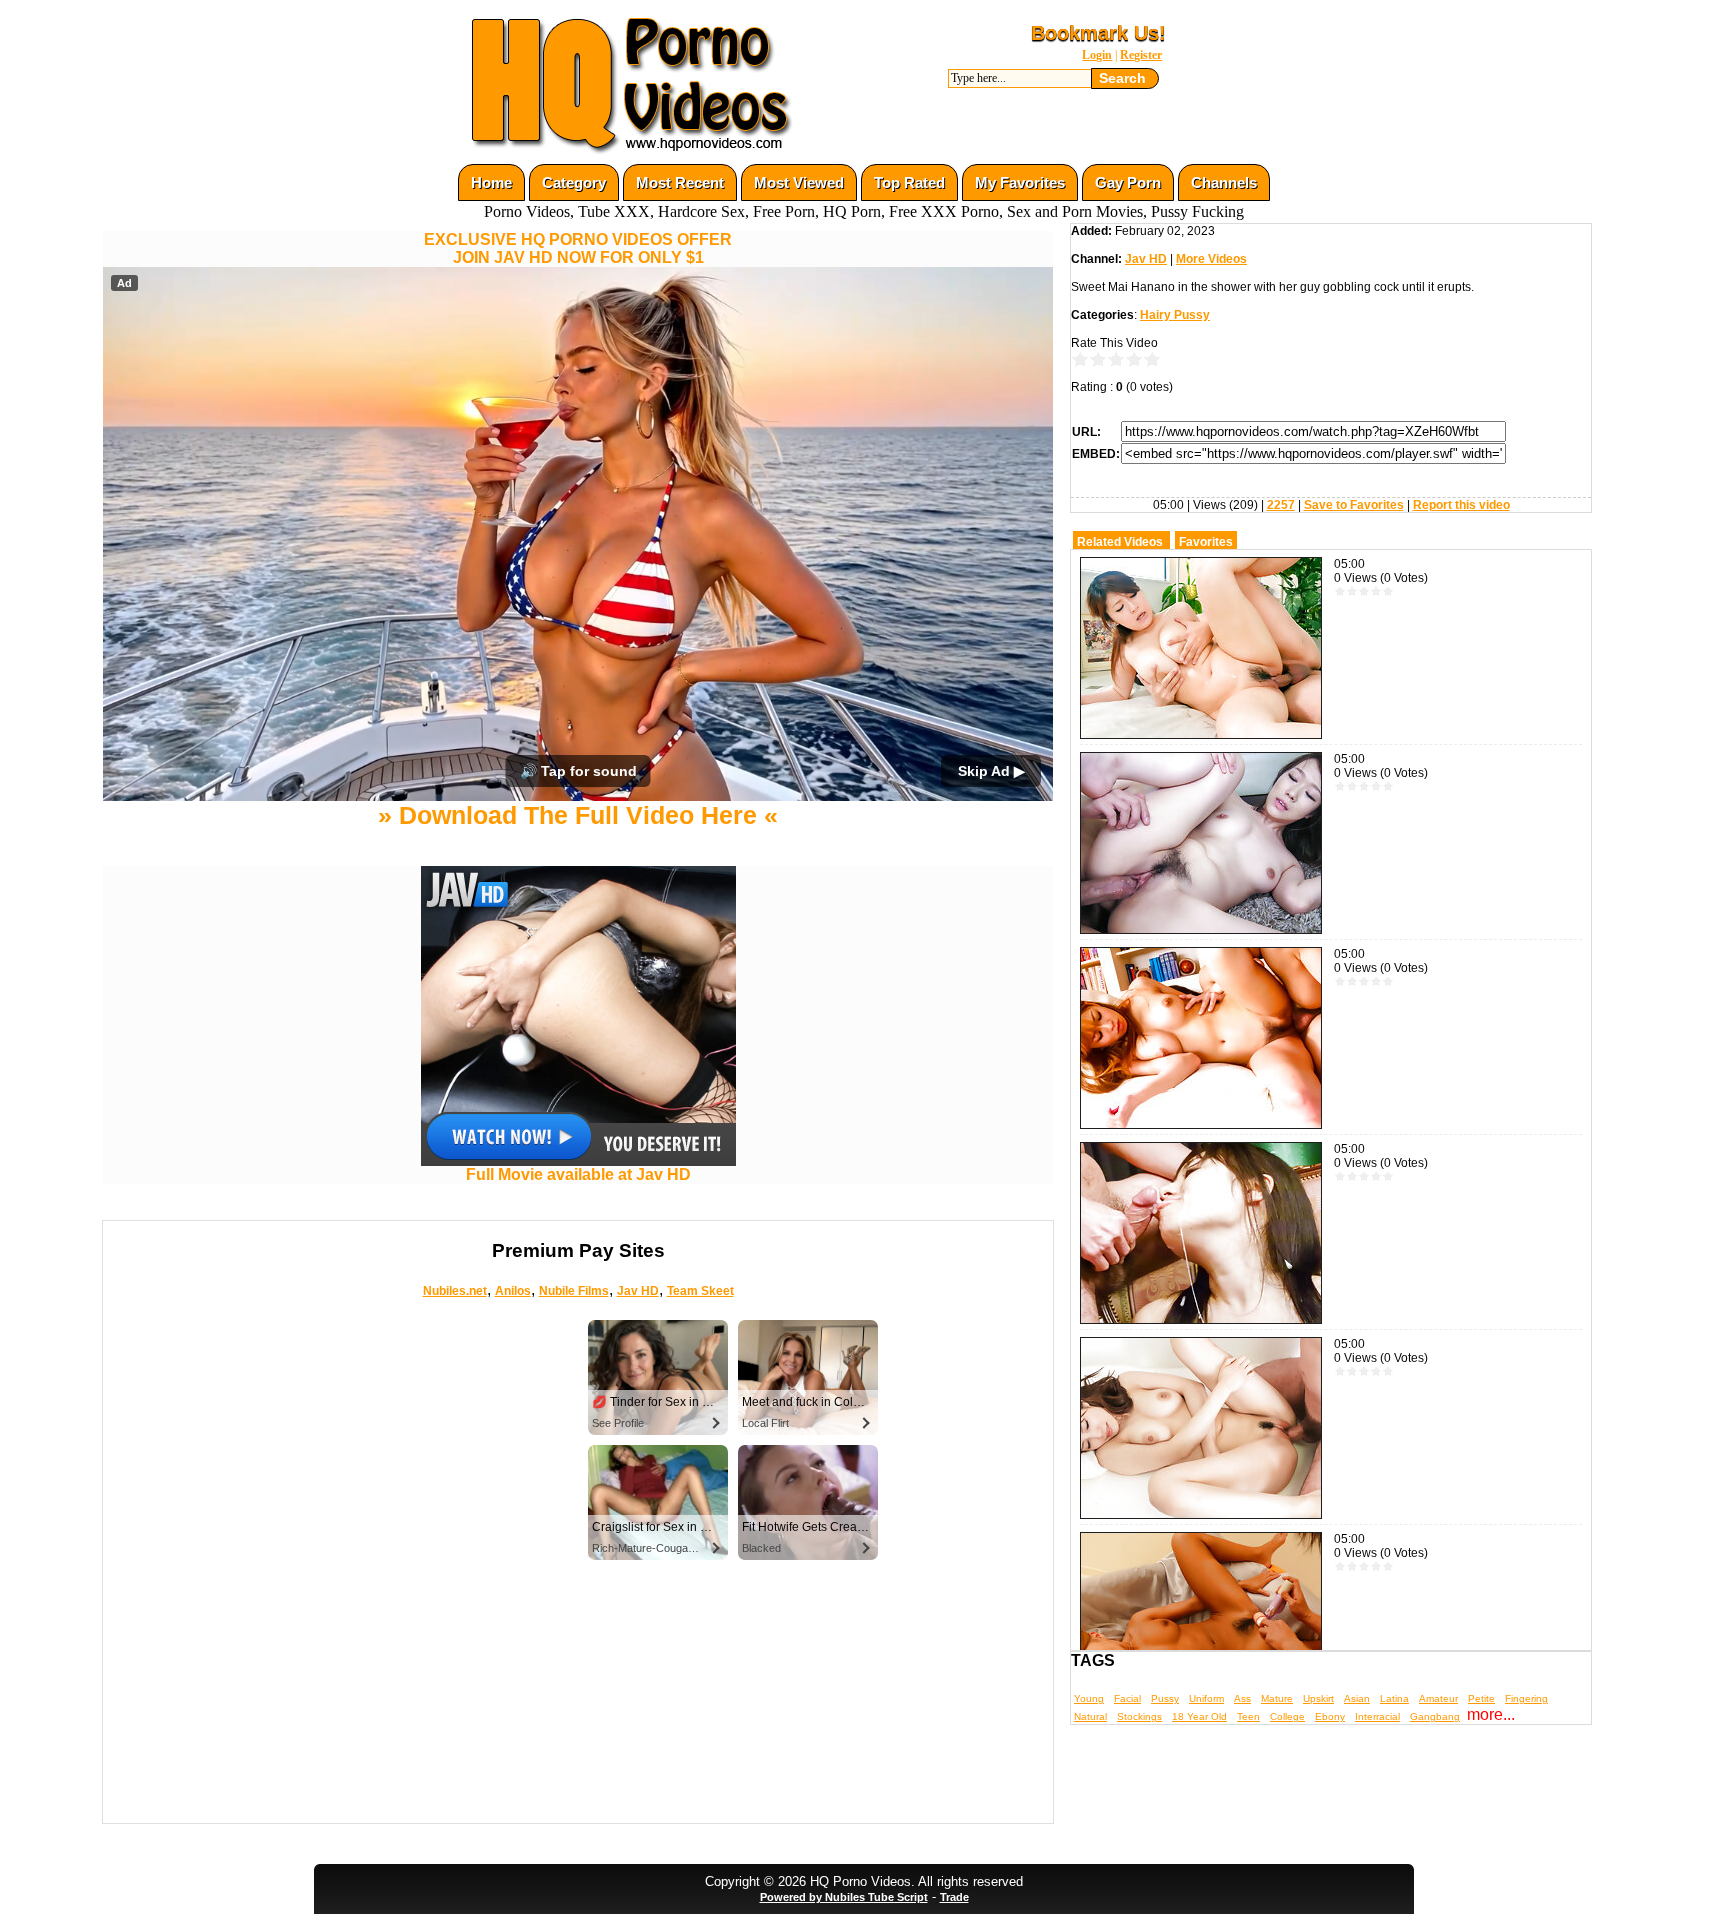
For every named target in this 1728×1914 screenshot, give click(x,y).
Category (574, 182)
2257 (1281, 505)
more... (1491, 1714)
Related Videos (1120, 542)
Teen (1248, 1716)
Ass (1242, 1698)
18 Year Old (1199, 1716)
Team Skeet (700, 1291)
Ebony (1330, 1716)
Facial (1127, 1698)
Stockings (1139, 1716)
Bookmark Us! (1098, 33)
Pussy (1165, 1698)
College (1287, 1716)
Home (491, 182)
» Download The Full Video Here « (578, 815)
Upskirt (1318, 1698)
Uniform (1206, 1698)
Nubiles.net (455, 1291)
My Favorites (1020, 182)
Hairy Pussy (1175, 315)
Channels (1224, 182)
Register (1141, 55)
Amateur (1438, 1698)
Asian (1357, 1698)
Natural (1090, 1716)
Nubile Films (574, 1291)
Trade (954, 1897)
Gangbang (1435, 1716)
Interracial (1377, 1716)
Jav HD (638, 1291)
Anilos (513, 1291)
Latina (1394, 1698)
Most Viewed (799, 182)
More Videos (1211, 259)
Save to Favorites (1354, 505)
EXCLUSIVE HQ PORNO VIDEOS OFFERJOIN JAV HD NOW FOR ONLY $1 (578, 248)
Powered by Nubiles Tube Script (844, 1897)
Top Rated (909, 182)
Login (1097, 55)
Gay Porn (1128, 182)
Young (1089, 1698)
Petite (1481, 1698)
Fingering (1526, 1698)
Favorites (1206, 542)
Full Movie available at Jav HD (578, 1174)
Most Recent (680, 182)
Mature (1277, 1698)
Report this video (1461, 505)
